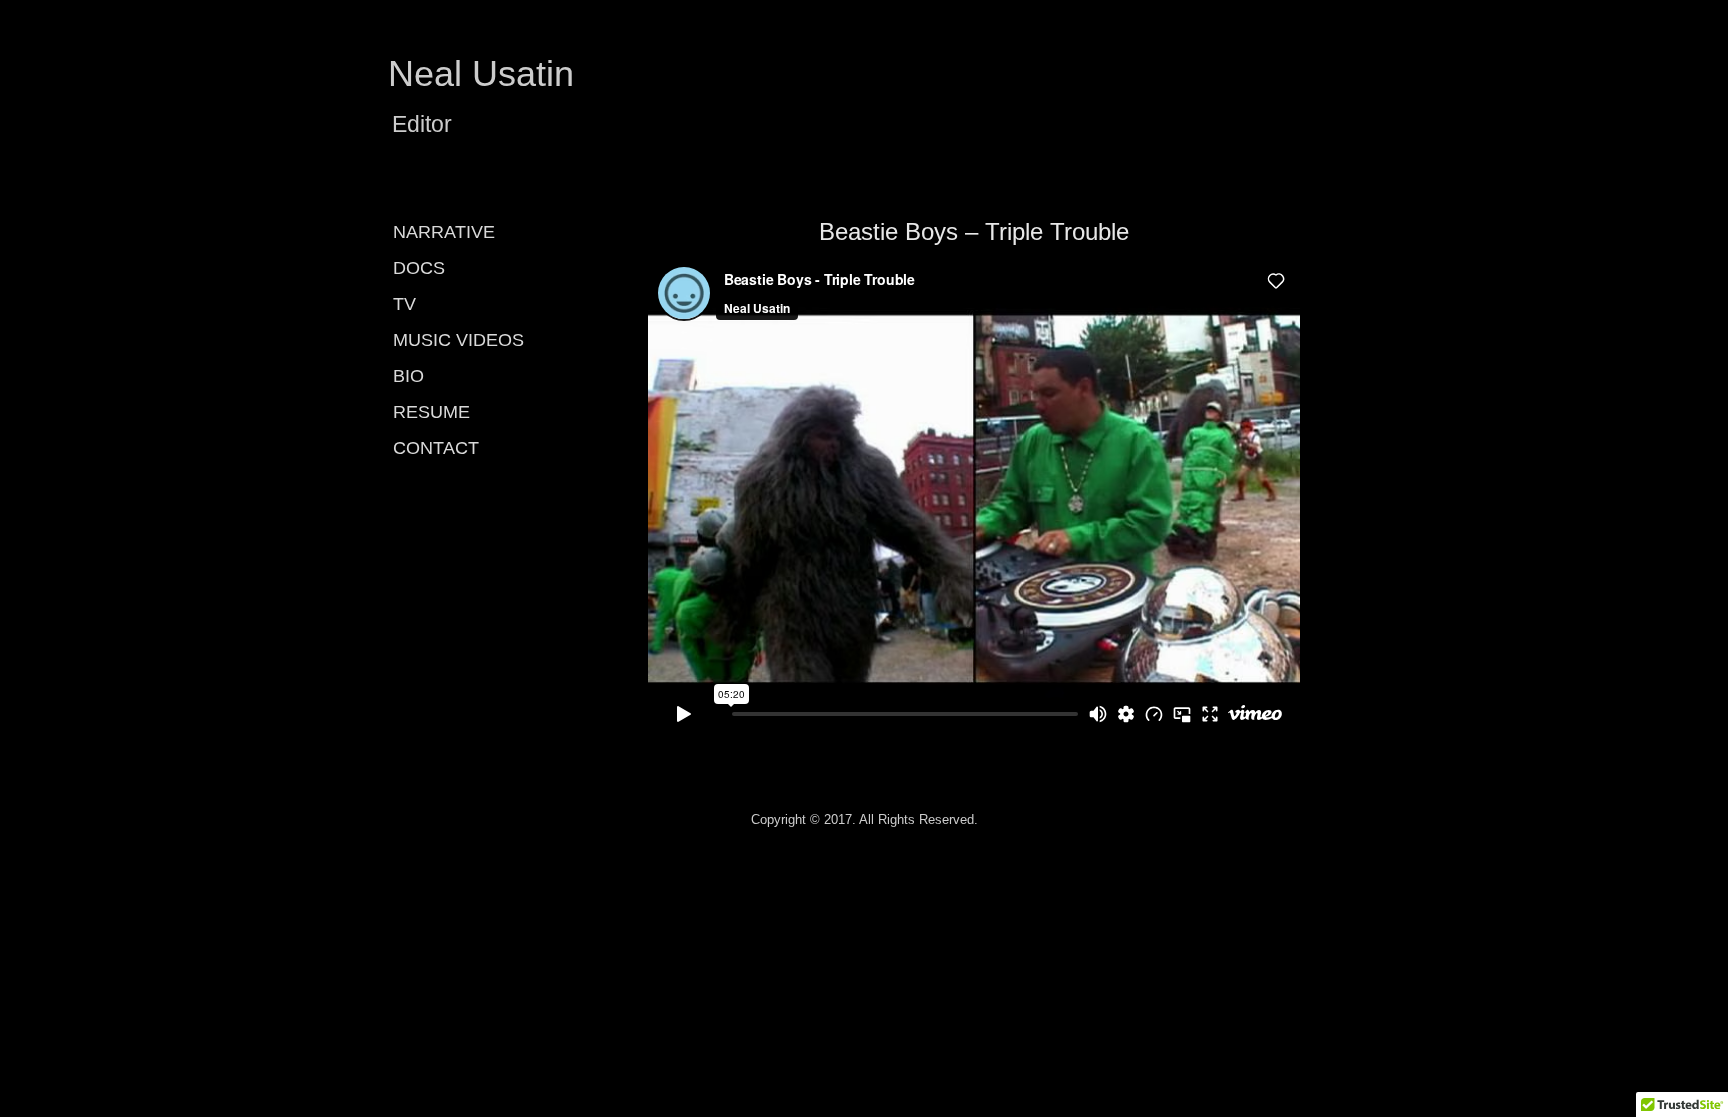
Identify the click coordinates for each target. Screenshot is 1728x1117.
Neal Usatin (481, 73)
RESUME (431, 412)
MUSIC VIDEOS (458, 340)
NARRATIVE (444, 232)
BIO (408, 376)
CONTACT (436, 448)
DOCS (419, 268)
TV (404, 304)
